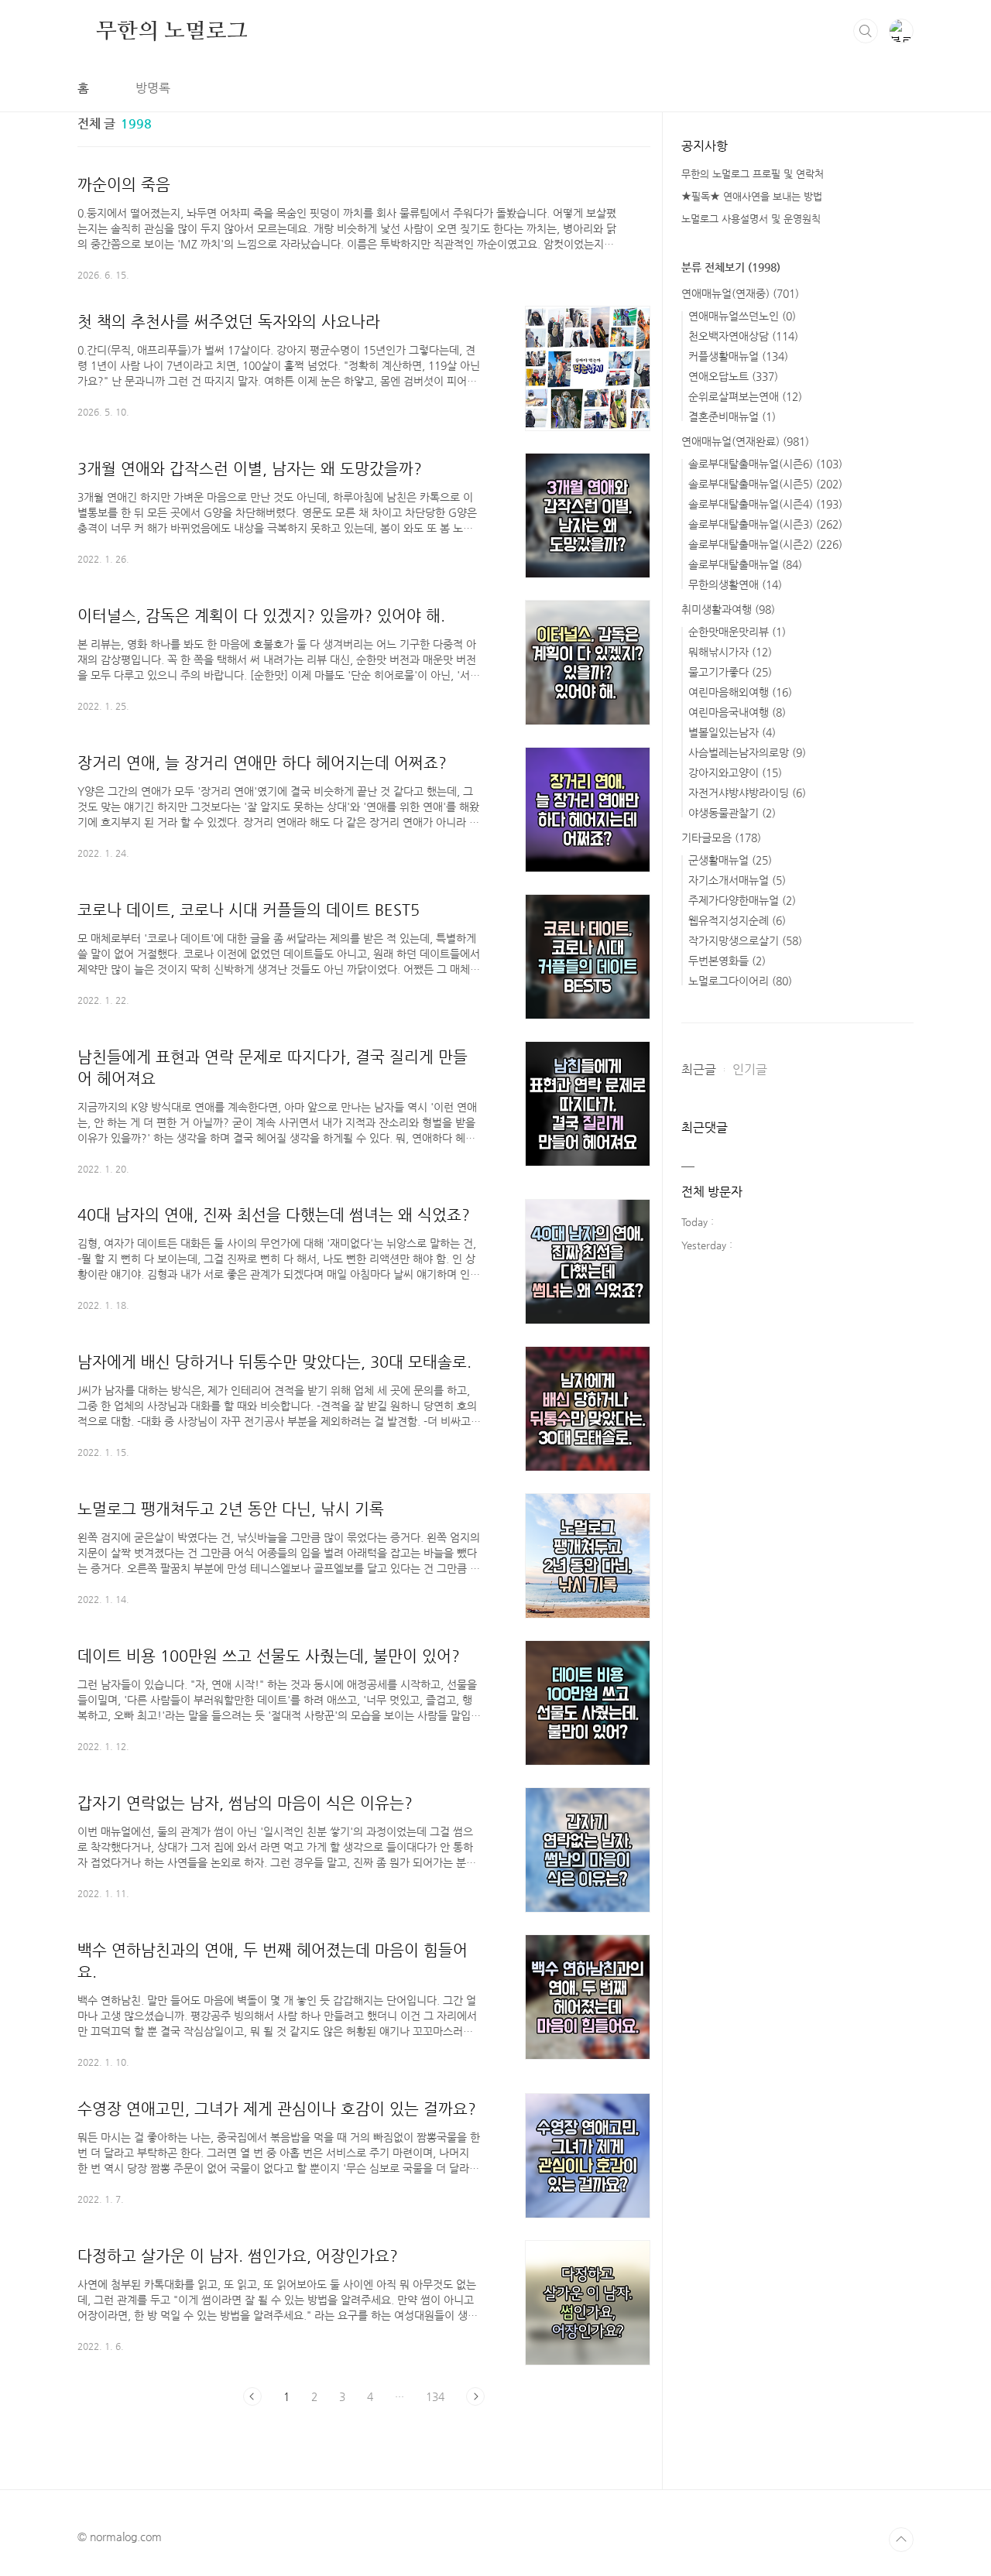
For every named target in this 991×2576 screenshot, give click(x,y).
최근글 (699, 1069)
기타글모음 (721, 838)
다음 (475, 2396)
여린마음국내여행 (737, 712)
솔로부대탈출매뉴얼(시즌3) (765, 524)
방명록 (153, 88)
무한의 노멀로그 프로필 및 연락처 (753, 174)
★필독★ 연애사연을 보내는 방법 (752, 196)
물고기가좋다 (730, 672)
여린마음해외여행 (740, 692)
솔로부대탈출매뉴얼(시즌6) (765, 464)
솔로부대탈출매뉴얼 (745, 564)
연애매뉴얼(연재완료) (745, 441)
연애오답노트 (733, 376)
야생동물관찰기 (732, 813)
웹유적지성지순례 (737, 920)
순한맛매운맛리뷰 (737, 632)
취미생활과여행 (728, 609)
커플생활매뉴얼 (738, 356)
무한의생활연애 (735, 584)
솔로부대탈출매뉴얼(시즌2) (765, 544)
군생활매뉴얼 (730, 860)
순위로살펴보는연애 (745, 396)
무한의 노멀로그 (171, 30)
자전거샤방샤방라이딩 (747, 793)
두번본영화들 (727, 961)
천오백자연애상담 (743, 336)
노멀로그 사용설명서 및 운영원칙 (751, 219)
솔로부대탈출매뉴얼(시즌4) (765, 504)
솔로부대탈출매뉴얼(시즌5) (765, 484)
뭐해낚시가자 (730, 652)
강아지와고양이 (735, 772)
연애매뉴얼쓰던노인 (742, 316)
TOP (901, 2540)
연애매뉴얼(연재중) (740, 293)
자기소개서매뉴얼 (737, 880)
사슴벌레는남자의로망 (747, 752)
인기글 (750, 1069)
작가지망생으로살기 (745, 940)
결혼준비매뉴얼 (732, 416)
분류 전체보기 (731, 267)
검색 (866, 31)
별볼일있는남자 (732, 732)
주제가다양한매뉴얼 (742, 900)
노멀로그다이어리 (740, 981)
